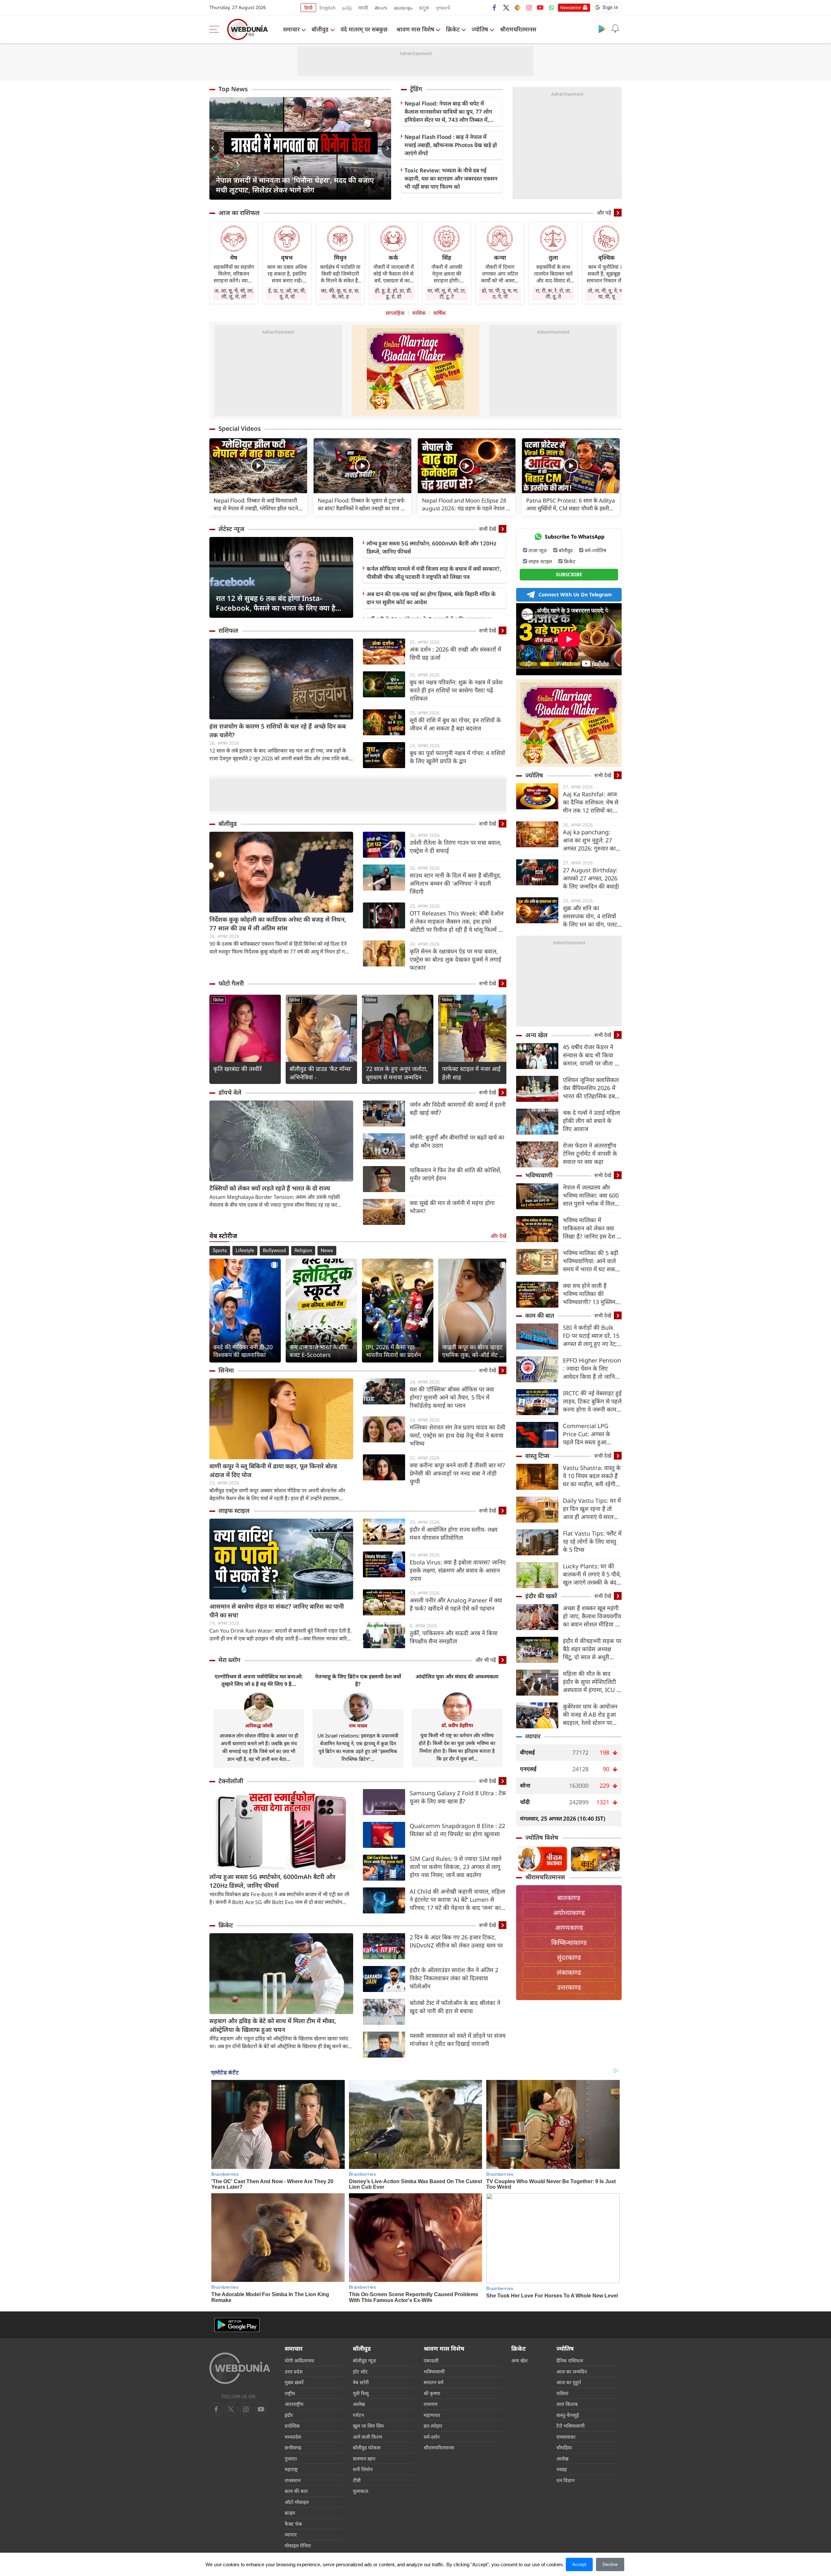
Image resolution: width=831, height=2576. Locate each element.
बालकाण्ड (569, 1898)
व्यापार (533, 1736)
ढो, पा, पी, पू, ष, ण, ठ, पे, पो (500, 293)
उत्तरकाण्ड (569, 1987)
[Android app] (237, 2325)
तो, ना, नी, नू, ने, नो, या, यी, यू (606, 293)
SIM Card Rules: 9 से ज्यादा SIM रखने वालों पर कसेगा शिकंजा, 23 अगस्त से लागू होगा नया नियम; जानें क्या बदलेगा (456, 1867)
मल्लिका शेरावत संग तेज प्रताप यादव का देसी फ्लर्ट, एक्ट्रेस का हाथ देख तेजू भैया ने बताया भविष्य (458, 1435)
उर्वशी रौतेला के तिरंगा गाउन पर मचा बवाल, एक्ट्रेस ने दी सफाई (456, 846)
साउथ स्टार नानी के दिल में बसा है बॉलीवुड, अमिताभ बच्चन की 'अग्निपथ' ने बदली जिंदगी (456, 883)
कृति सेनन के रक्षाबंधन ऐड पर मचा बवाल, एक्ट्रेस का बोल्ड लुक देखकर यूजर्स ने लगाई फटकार (455, 959)
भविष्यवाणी (539, 1175)
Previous (214, 148)
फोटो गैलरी (231, 983)
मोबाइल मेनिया (298, 2545)
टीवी (357, 2480)
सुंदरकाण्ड (569, 1957)
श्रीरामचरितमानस (518, 29)
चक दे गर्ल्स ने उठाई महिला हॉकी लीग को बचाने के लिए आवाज (592, 1121)
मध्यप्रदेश (293, 2437)
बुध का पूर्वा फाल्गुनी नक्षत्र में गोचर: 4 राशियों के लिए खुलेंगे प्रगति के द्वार (457, 757)
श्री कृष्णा (432, 2393)
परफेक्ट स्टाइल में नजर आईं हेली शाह (471, 1073)
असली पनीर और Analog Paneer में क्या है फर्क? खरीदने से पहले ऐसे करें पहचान (456, 1604)
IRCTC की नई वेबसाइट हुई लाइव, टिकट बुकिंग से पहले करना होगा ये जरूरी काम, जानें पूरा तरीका (592, 1401)
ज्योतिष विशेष (542, 1837)
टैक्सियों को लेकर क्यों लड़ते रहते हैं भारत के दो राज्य (270, 1188)
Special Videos (240, 429)
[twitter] (506, 7)
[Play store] (602, 29)
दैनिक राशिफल (570, 2360)
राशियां (562, 2393)
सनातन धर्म (434, 2382)
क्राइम (290, 2513)
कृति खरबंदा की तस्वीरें (237, 1069)
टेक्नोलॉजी (231, 1781)
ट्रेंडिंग (416, 89)
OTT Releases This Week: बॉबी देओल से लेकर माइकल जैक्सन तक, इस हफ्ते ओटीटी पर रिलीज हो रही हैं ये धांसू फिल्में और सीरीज (458, 921)
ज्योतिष (480, 29)
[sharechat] (517, 7)
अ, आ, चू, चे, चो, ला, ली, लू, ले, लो (234, 293)
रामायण (431, 2404)
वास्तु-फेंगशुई (568, 2415)
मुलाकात (361, 2491)
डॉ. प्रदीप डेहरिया (457, 1725)
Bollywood (274, 1251)
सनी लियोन (363, 2469)
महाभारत (432, 2415)
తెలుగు (381, 8)
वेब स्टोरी (361, 2382)
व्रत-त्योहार (433, 2426)
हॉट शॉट (360, 2371)
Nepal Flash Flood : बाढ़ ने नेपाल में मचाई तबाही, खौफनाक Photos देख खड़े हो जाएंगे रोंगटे (451, 145)
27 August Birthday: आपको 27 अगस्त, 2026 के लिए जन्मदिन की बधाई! (591, 878)
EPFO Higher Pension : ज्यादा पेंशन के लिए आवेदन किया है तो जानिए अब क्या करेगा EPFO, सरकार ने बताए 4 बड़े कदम (592, 1369)
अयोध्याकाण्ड (569, 1913)
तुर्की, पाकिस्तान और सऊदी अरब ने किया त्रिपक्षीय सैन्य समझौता (454, 1637)
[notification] (615, 29)
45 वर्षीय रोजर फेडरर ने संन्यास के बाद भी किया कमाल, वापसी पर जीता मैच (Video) (592, 1055)
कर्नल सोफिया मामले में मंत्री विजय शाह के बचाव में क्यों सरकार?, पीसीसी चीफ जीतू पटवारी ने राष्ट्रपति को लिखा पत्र (434, 573)
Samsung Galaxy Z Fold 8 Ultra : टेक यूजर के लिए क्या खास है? (458, 1797)
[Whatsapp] (552, 7)
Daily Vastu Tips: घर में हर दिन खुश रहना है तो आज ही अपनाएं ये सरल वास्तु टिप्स (592, 1509)
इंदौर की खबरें (541, 1596)
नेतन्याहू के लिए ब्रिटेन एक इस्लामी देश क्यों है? (358, 1680)
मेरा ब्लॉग (229, 1660)
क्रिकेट (453, 29)
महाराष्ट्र (291, 2469)
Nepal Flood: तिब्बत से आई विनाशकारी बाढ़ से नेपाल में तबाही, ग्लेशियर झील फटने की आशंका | (256, 504)
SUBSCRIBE (569, 574)
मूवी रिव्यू (361, 2393)
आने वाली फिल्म (367, 2437)
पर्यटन (358, 2415)
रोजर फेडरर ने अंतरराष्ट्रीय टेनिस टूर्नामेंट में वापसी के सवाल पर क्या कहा (590, 1153)
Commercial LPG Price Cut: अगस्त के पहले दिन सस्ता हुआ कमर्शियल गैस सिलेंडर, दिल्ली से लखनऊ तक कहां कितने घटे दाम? (591, 1434)
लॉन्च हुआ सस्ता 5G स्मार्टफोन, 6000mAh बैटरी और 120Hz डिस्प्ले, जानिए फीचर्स (431, 547)
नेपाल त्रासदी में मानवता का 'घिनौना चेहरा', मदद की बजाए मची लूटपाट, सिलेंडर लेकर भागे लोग (295, 185)
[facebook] (495, 7)
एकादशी (431, 2360)
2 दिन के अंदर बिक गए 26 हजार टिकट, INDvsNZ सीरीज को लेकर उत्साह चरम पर (456, 1941)
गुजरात (291, 2458)
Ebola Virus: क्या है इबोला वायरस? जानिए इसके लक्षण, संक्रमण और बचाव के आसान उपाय (458, 1570)
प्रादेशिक (292, 2426)
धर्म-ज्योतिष (595, 550)
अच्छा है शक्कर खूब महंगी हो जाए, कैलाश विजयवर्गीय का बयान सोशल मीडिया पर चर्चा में (592, 1616)
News (327, 1251)
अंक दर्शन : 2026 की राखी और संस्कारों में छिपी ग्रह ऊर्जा (455, 653)
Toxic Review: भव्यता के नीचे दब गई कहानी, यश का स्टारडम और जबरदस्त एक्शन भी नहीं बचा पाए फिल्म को (451, 178)
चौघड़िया (564, 2447)
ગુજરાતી (443, 8)
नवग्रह (562, 2469)
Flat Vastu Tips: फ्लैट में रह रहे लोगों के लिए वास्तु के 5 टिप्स (592, 1541)
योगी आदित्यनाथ (299, 2360)
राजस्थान (293, 2480)
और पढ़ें (604, 213)
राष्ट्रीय (290, 2393)
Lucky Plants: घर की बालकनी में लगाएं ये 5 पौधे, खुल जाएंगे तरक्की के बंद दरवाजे (592, 1574)
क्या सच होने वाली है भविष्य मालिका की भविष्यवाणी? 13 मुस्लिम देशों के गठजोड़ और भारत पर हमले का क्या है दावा (590, 1294)
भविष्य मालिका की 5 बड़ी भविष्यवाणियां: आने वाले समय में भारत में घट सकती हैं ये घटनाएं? (591, 1261)
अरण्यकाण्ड (569, 1928)
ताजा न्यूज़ (538, 550)
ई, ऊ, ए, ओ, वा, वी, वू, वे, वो (287, 293)
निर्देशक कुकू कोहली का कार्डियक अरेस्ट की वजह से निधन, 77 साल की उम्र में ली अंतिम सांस (278, 924)
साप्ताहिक (395, 313)
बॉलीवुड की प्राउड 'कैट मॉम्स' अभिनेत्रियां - (321, 1073)
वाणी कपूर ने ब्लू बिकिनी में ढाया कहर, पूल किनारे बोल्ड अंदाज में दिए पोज (273, 1470)
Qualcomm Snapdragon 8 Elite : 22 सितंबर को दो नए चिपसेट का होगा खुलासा (457, 1830)
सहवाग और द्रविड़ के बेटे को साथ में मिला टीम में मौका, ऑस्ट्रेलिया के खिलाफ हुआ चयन (273, 2025)
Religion (303, 1251)
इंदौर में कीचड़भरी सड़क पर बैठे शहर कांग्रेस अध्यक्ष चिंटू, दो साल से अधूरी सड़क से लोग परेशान (592, 1649)
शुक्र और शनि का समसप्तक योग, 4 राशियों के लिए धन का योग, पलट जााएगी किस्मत (590, 916)
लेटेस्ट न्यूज (231, 529)
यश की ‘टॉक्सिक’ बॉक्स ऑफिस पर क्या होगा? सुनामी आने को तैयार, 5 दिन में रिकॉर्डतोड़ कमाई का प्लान (452, 1397)
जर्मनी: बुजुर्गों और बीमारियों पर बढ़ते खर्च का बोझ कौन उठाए (457, 1141)
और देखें (498, 1236)
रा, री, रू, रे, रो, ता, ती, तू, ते (553, 293)
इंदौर (289, 2415)
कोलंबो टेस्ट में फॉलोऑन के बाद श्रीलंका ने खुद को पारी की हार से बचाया (455, 2007)
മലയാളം (403, 8)
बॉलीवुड (320, 29)
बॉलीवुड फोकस (367, 2447)
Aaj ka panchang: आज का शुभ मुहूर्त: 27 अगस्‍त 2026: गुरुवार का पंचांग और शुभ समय (589, 840)
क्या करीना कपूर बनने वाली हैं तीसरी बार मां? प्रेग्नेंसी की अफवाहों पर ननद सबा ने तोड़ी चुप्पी (457, 1473)
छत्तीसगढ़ (293, 2447)
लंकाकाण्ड (569, 1972)
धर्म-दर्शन (432, 2437)
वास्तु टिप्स (537, 1456)
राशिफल (228, 630)
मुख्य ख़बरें (294, 2382)
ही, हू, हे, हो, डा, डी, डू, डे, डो (393, 293)
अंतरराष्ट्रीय (294, 2404)
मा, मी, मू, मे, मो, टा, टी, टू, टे (447, 293)
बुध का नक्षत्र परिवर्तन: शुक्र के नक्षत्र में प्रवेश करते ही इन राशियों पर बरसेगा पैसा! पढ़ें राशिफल (456, 690)
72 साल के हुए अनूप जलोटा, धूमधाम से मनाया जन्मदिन (397, 1073)
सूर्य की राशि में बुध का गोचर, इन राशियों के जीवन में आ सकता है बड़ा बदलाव (455, 724)
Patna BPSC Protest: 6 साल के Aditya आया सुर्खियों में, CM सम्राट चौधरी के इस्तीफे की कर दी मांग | (571, 504)
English (328, 8)
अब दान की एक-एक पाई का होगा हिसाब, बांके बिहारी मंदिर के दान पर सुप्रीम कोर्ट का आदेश (431, 598)
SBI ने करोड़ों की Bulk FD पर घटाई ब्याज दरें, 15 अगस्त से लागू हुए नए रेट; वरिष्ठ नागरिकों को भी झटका (591, 1336)
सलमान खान (364, 2458)
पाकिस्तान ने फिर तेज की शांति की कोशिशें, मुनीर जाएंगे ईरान (456, 1174)
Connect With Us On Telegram (575, 594)
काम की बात (540, 1315)
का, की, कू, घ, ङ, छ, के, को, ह (340, 293)
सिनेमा (218, 1000)
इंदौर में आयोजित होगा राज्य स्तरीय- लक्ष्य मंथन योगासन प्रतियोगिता (453, 1533)
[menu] (216, 29)
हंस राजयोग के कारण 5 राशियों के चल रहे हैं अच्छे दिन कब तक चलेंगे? (278, 731)
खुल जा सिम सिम (368, 2426)
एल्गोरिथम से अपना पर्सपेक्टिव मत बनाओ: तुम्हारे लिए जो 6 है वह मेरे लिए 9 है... (259, 1680)
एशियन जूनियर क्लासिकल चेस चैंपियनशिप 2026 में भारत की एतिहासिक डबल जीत (591, 1088)
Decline (610, 2564)
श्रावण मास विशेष (415, 29)
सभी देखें (488, 529)
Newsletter (571, 7)
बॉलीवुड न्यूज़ (364, 2360)
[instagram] (529, 7)
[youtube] (540, 7)
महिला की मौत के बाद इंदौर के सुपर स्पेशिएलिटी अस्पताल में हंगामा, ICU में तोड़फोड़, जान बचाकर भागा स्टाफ (591, 1682)
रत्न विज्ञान (565, 2480)
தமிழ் (347, 8)
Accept (579, 2564)
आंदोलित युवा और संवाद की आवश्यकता (457, 1676)
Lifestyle (245, 1251)
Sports (220, 1251)
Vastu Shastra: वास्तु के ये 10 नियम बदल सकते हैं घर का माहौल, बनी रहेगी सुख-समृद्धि (592, 1476)
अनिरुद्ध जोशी (259, 1725)
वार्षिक (440, 313)
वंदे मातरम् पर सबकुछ (364, 29)
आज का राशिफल (239, 213)
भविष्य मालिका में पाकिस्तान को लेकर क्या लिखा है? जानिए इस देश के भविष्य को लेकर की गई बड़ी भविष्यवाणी (592, 1228)
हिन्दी (308, 8)
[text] (258, 466)
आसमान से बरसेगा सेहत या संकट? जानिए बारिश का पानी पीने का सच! (277, 1611)
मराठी (363, 8)
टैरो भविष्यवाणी (571, 2426)
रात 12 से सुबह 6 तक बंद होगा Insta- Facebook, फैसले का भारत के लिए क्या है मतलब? (276, 603)
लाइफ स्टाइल (234, 1511)
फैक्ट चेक (293, 2524)
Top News (233, 89)
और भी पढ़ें (486, 1660)
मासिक (419, 313)
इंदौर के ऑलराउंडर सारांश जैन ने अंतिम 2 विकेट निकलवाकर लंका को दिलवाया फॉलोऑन (454, 1978)
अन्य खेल (536, 1035)
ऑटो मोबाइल (297, 2502)
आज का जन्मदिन (572, 2371)
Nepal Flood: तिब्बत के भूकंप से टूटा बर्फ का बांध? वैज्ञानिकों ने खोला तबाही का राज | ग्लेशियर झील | (361, 504)
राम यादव (358, 1725)
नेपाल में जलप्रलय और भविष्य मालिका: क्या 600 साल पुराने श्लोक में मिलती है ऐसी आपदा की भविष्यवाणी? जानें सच (591, 1195)
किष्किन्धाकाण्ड (569, 1942)
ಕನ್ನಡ (424, 8)
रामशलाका (566, 2437)
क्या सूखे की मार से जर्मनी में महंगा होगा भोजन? (452, 1207)
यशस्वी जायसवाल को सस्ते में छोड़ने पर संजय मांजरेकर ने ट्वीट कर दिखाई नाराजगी (458, 2040)
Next (386, 148)
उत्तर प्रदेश (294, 2371)
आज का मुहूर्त (569, 2382)
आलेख (359, 2404)
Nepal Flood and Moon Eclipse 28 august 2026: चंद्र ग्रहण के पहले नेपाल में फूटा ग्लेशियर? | (466, 504)
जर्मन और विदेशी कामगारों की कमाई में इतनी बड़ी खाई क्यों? (458, 1108)
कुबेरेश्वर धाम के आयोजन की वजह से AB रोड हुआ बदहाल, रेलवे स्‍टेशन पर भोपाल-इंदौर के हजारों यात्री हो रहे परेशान (592, 1715)
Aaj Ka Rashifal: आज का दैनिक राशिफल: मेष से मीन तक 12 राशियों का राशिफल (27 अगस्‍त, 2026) (591, 802)
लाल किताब (567, 2404)
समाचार (291, 29)
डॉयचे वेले (230, 1092)
